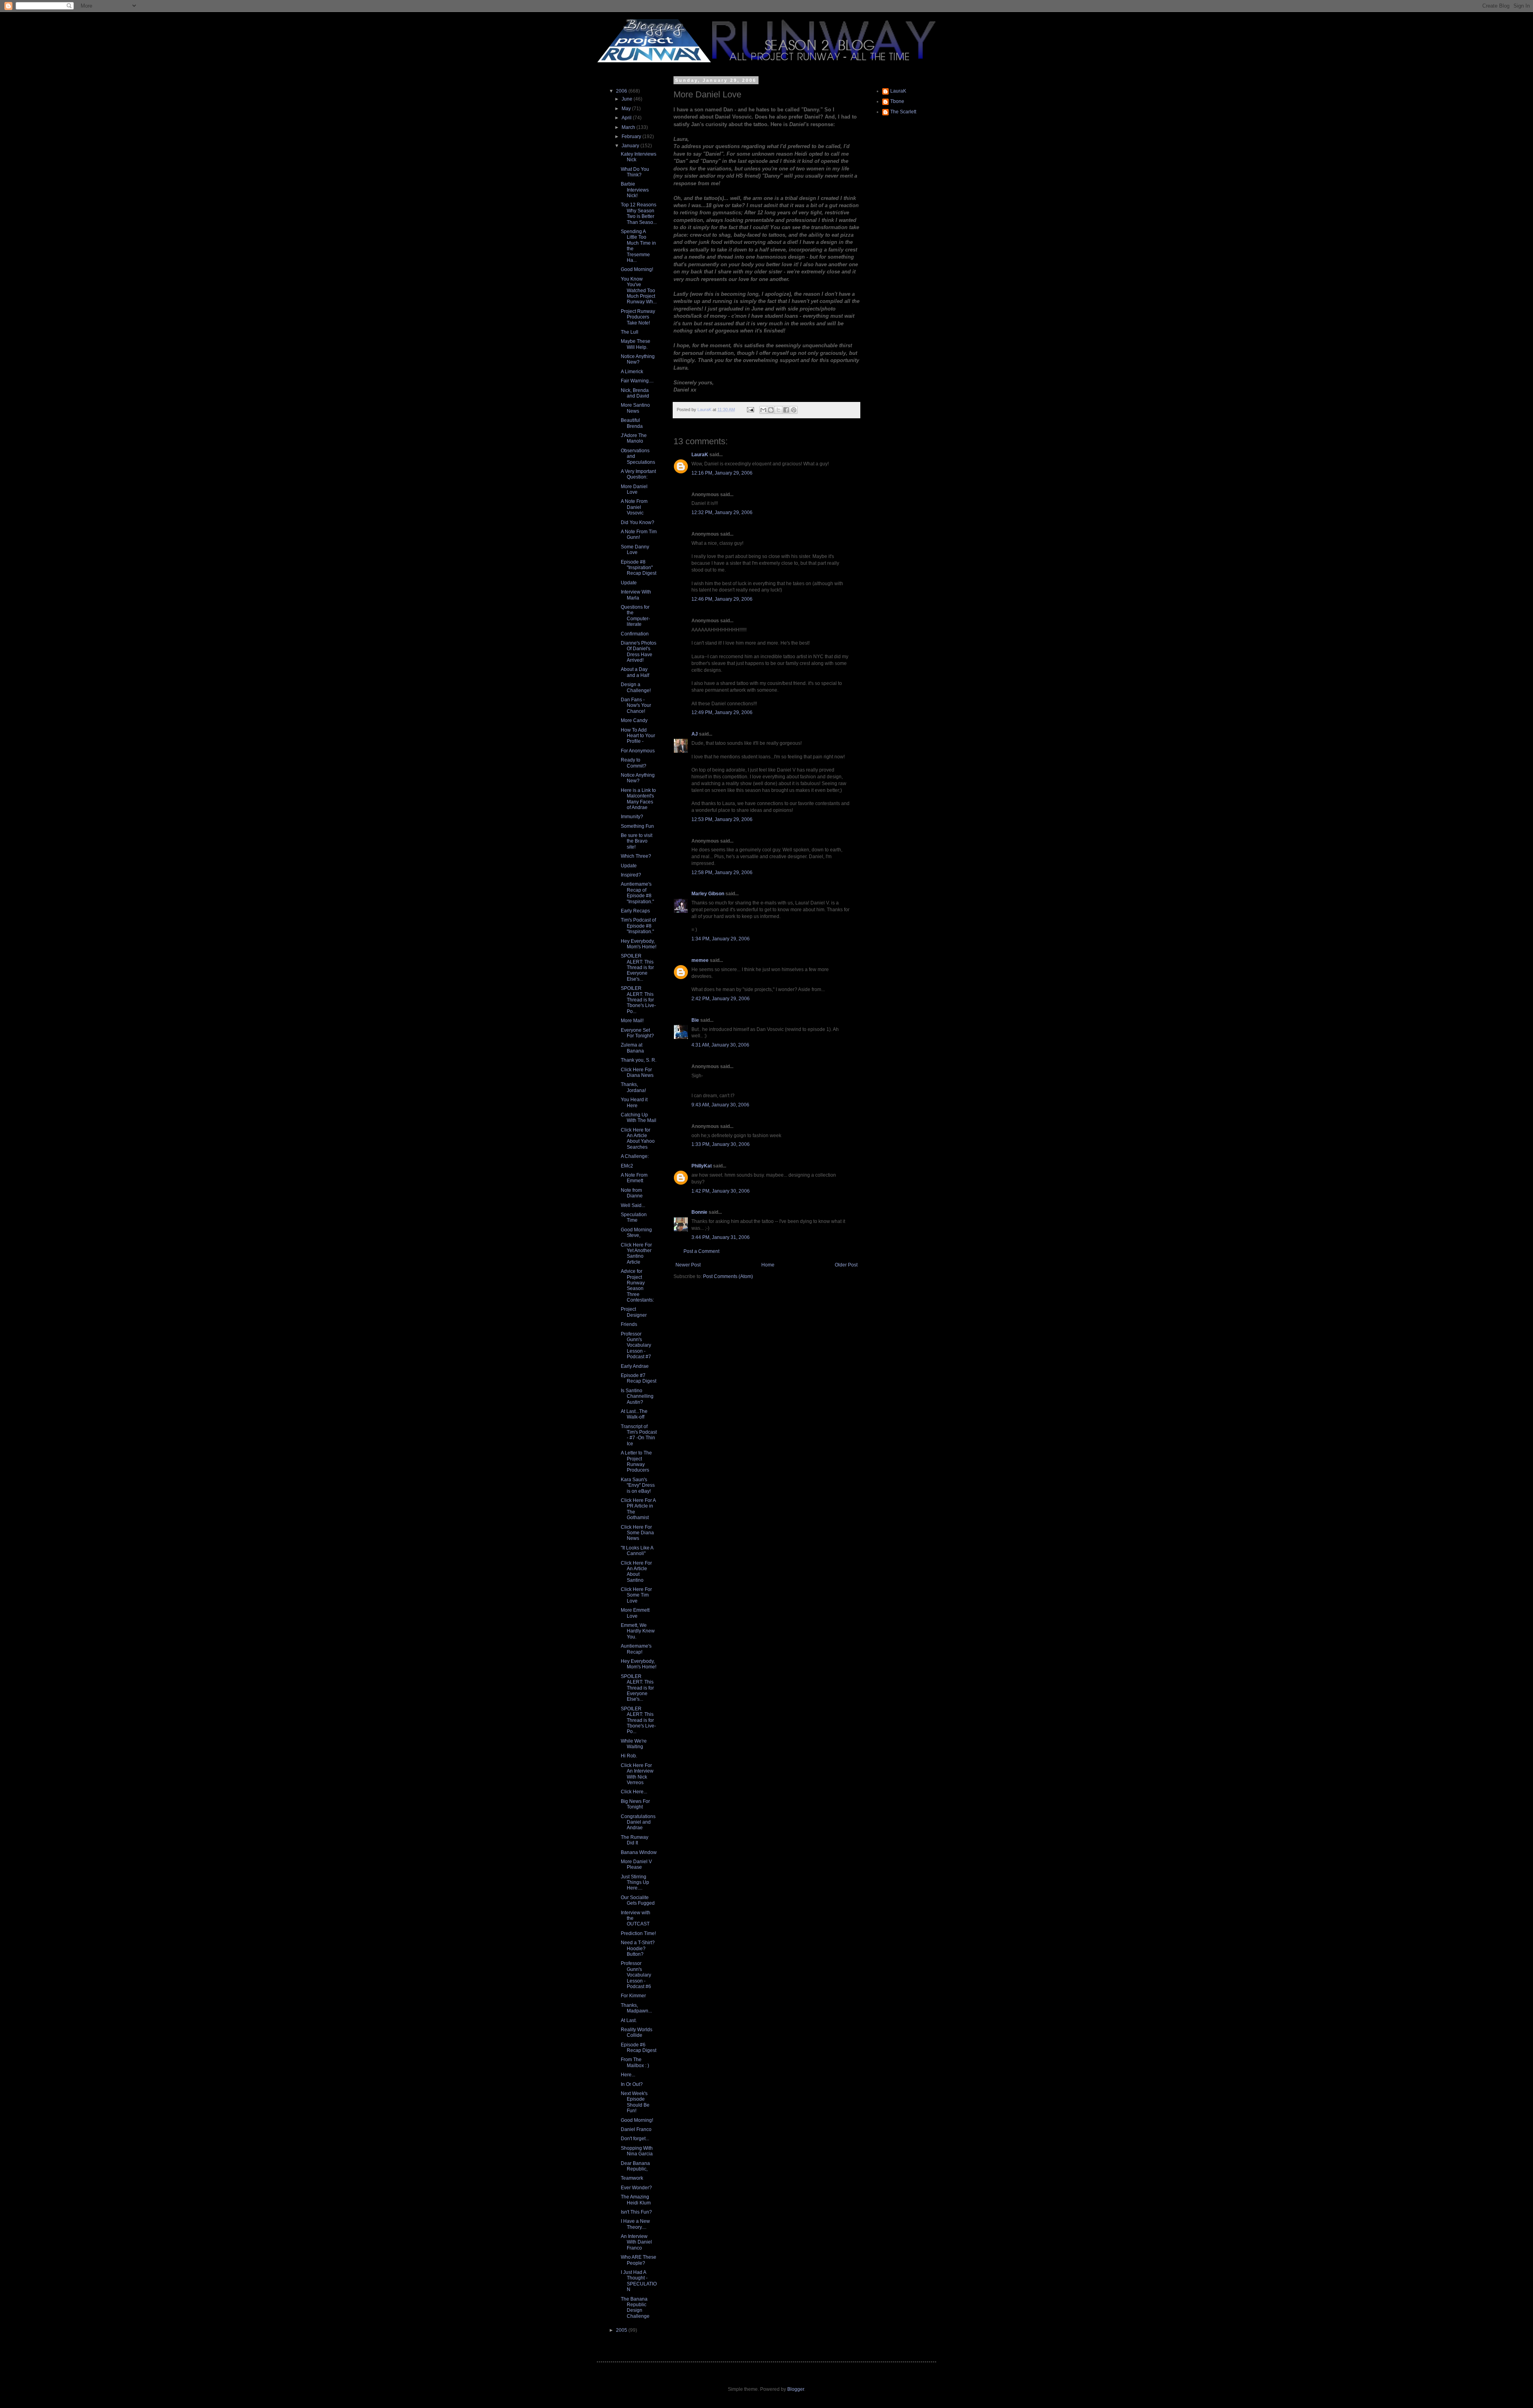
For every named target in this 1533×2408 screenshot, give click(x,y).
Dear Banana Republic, (635, 2166)
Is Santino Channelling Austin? (637, 1396)
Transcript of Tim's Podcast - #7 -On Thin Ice (639, 1435)
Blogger (796, 2389)
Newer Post (688, 1265)
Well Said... (633, 1205)
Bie (695, 1020)
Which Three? (636, 856)
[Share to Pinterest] (794, 410)
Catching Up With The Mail (639, 1118)
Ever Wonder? (636, 2188)
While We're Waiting (634, 1744)
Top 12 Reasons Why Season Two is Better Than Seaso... (639, 213)
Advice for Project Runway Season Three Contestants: (637, 1286)
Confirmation (635, 634)
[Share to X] (778, 410)
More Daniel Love (634, 489)
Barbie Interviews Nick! (635, 190)
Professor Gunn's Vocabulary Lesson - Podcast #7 (636, 1345)
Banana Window (639, 1852)
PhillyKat (702, 1166)
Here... (628, 2075)
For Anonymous (638, 751)
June (628, 99)
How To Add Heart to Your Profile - (638, 736)
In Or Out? (632, 2084)
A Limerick (632, 372)
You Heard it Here (634, 1102)
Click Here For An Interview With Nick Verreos (637, 1774)
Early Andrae (635, 1366)
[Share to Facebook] (786, 410)
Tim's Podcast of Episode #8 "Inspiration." (638, 926)
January (631, 146)
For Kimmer (633, 1996)
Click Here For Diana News (637, 1072)
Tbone (897, 101)
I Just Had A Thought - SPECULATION (639, 2281)
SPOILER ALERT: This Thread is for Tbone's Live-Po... (638, 1000)
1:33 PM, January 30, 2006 (721, 1144)
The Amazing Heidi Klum (636, 2200)
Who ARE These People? (639, 2260)
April (627, 118)
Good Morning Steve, (636, 1233)
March (629, 127)
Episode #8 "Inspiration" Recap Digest (639, 568)
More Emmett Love (635, 1613)
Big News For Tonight (635, 1804)
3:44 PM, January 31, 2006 (721, 1237)
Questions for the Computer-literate (635, 616)
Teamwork (632, 2178)
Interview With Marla (636, 595)
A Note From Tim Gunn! (639, 534)
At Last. (629, 2020)
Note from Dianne (632, 1193)
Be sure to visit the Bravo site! (637, 841)
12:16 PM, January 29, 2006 (722, 473)
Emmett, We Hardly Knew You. (638, 1631)
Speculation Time (634, 1217)
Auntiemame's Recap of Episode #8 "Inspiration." (637, 893)
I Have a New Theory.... (635, 2224)
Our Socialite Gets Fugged (638, 1900)
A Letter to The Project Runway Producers (636, 1461)
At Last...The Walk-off (634, 1414)
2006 (622, 91)
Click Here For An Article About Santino (636, 1572)
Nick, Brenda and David (635, 393)
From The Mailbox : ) (635, 2062)
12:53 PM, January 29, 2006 (722, 819)
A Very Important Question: (638, 474)
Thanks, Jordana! (633, 1087)
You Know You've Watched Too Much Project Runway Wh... (639, 291)
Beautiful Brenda (632, 423)
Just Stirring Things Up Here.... (635, 1883)
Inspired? (631, 875)
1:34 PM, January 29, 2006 (721, 939)
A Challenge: (635, 1156)
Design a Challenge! (636, 687)
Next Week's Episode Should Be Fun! (635, 2102)
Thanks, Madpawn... (636, 2008)
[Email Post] (750, 410)
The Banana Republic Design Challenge (635, 2308)
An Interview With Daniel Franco (636, 2242)
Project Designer (634, 1312)
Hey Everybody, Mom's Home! (639, 944)
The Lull (630, 332)
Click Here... (634, 1792)
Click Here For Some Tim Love (636, 1595)
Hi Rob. (629, 1756)
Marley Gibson (708, 894)
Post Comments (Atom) (728, 1276)
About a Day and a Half (635, 672)
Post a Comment (701, 1251)
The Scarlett (903, 112)
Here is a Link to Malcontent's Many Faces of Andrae (638, 799)
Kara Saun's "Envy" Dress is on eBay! (638, 1485)
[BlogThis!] (771, 410)
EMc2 (627, 1166)
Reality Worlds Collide (637, 2032)
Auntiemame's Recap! (636, 1649)
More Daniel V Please (636, 1864)
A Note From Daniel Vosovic (634, 507)
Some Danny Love (635, 550)
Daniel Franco (636, 2129)
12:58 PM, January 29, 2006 (722, 873)
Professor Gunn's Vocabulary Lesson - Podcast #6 (636, 1975)
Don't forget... (635, 2139)
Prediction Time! (638, 1933)
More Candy (634, 720)
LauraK (700, 455)
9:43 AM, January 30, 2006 (720, 1105)
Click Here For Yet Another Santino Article (636, 1253)
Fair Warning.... (637, 381)
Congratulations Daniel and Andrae (638, 1822)
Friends (629, 1324)
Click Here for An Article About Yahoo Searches (638, 1139)
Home (768, 1265)
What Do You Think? (635, 172)
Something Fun (637, 826)
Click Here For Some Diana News (637, 1533)
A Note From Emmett (634, 1178)
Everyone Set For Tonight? (637, 1033)
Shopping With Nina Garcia (637, 2151)
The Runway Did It (635, 1840)
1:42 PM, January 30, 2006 (721, 1191)
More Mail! (632, 1021)
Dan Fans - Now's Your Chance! (636, 705)
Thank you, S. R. (639, 1060)
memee (700, 960)
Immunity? (632, 817)
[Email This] (763, 410)
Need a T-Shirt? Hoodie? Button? (638, 1948)
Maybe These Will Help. (636, 344)
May (627, 109)
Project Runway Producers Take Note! (638, 317)
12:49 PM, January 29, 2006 (722, 712)
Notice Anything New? (638, 359)
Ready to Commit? (634, 763)
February (632, 137)
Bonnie (699, 1212)
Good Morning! (637, 269)
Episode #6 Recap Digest (639, 2048)
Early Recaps (635, 911)
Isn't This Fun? (636, 2212)
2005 (622, 2330)
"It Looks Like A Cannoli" (637, 1551)
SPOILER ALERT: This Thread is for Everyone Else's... (637, 968)
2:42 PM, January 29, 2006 (721, 999)
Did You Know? (638, 522)
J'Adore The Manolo (634, 438)
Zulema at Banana (632, 1048)
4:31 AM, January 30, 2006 (720, 1045)
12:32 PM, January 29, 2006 (722, 512)
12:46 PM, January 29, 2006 (722, 599)
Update (629, 583)
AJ (695, 734)
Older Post (846, 1265)
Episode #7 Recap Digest (639, 1378)
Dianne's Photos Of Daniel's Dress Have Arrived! (639, 652)
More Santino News (635, 408)
